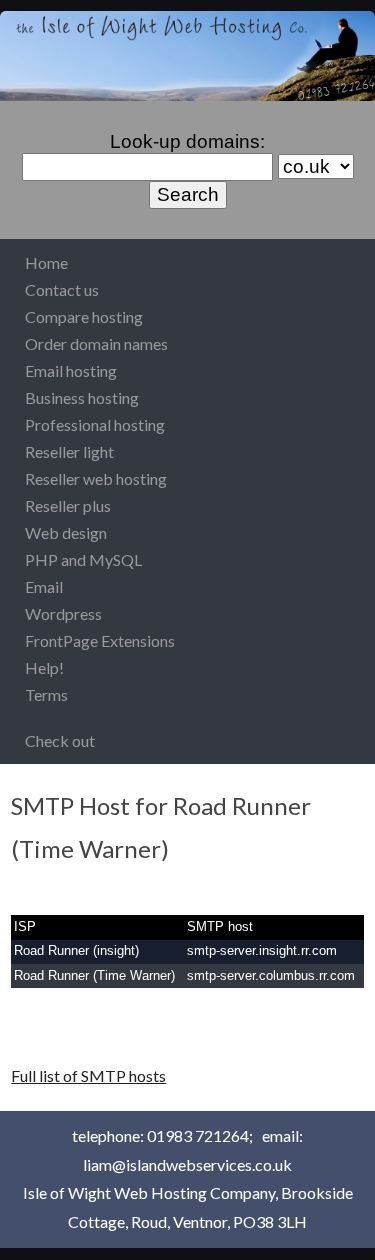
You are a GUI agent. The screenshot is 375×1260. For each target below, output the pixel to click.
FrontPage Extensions (100, 640)
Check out (60, 740)
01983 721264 (198, 1135)
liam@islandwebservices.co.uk (187, 1164)
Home (46, 262)
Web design (66, 532)
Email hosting (71, 370)
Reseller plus (68, 505)
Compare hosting (84, 316)
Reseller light (69, 451)
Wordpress (63, 613)
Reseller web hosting (96, 478)
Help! (44, 667)
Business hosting (82, 397)
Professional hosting (95, 424)
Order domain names (96, 343)
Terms (46, 694)
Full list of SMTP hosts (88, 1075)
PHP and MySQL (83, 559)
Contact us (62, 289)
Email (44, 586)
